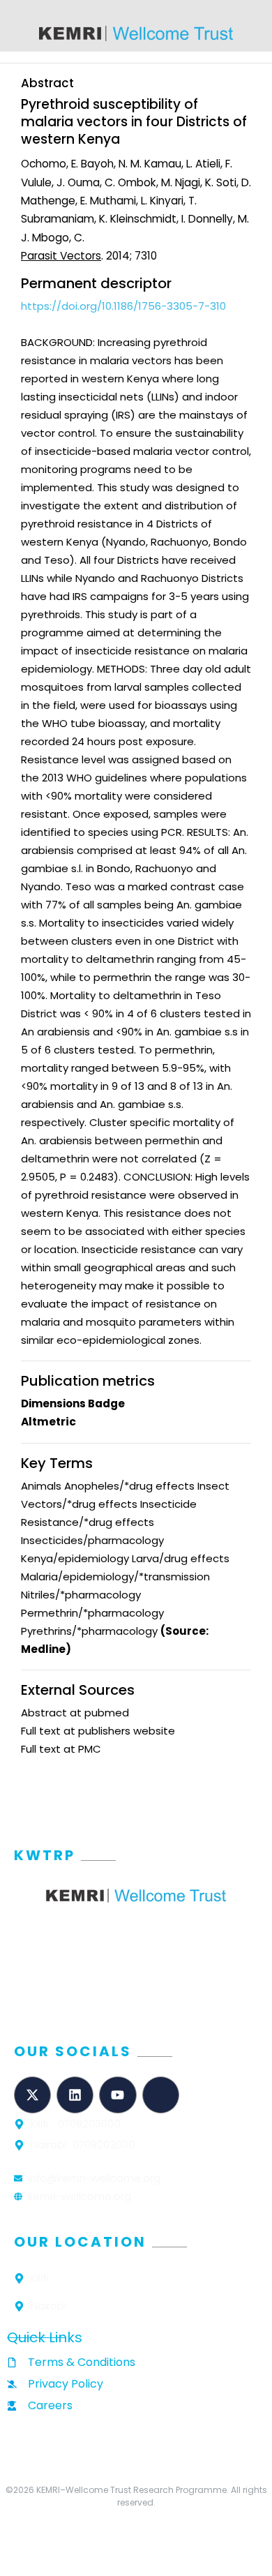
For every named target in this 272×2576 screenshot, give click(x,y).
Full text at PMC (61, 1749)
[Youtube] (118, 2095)
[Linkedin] (75, 2095)
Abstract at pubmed (75, 1713)
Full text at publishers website (98, 1731)
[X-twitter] (32, 2095)
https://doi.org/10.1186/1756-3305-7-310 (123, 306)
